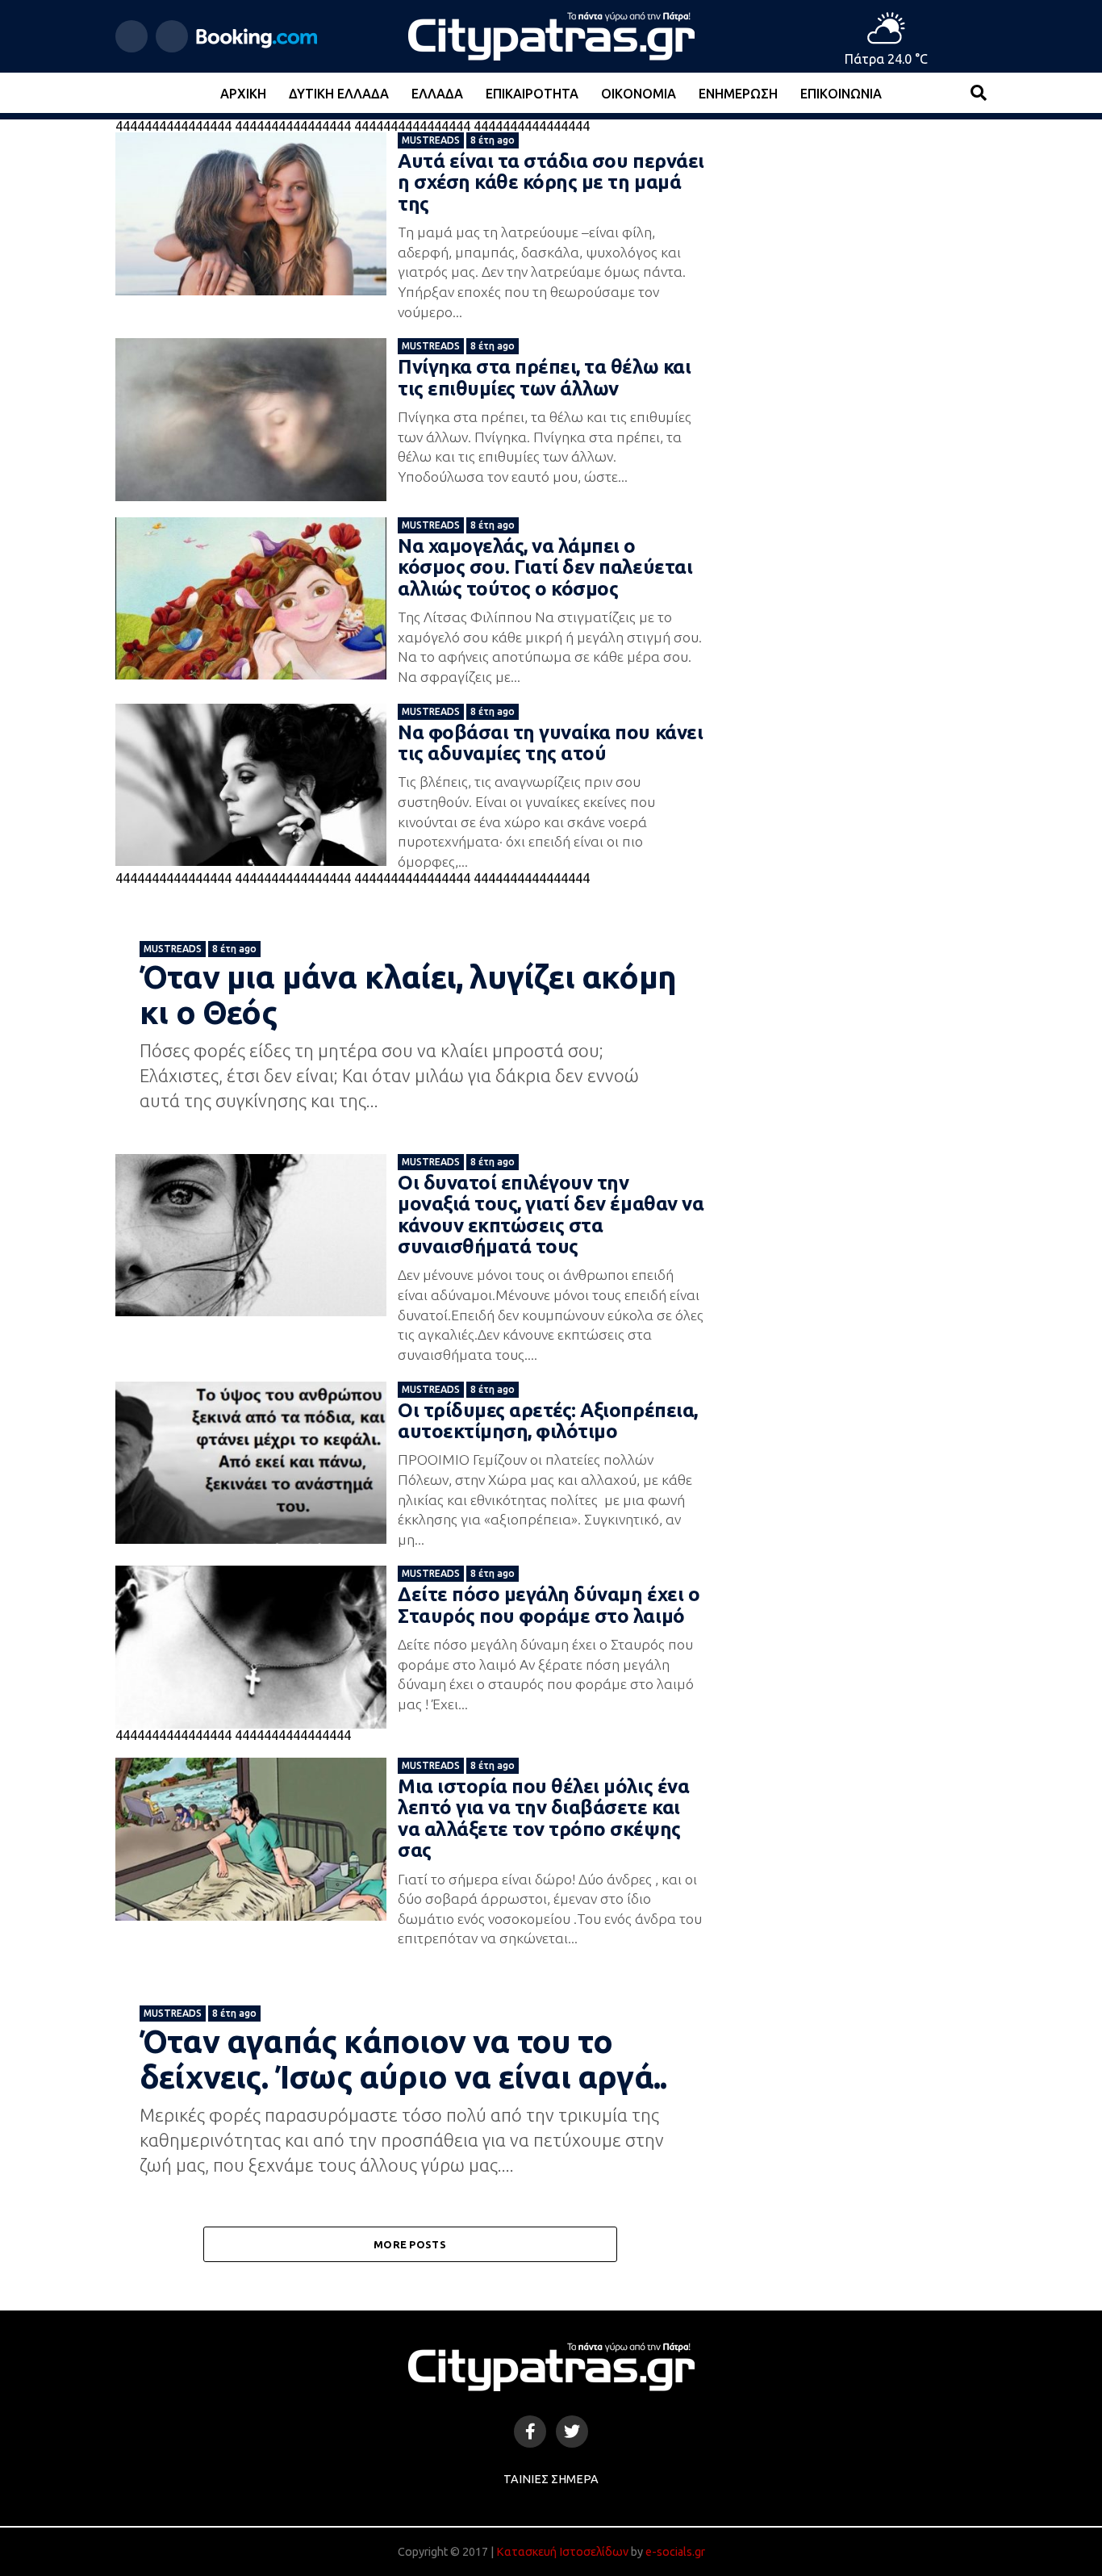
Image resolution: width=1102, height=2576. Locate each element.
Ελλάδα (437, 94)
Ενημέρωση (738, 94)
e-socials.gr (675, 2552)
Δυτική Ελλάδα (339, 94)
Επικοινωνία (841, 94)
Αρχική (243, 94)
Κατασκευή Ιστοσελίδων (562, 2552)
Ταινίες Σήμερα (551, 2479)
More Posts (410, 2244)
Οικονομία (639, 94)
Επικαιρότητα (532, 94)
